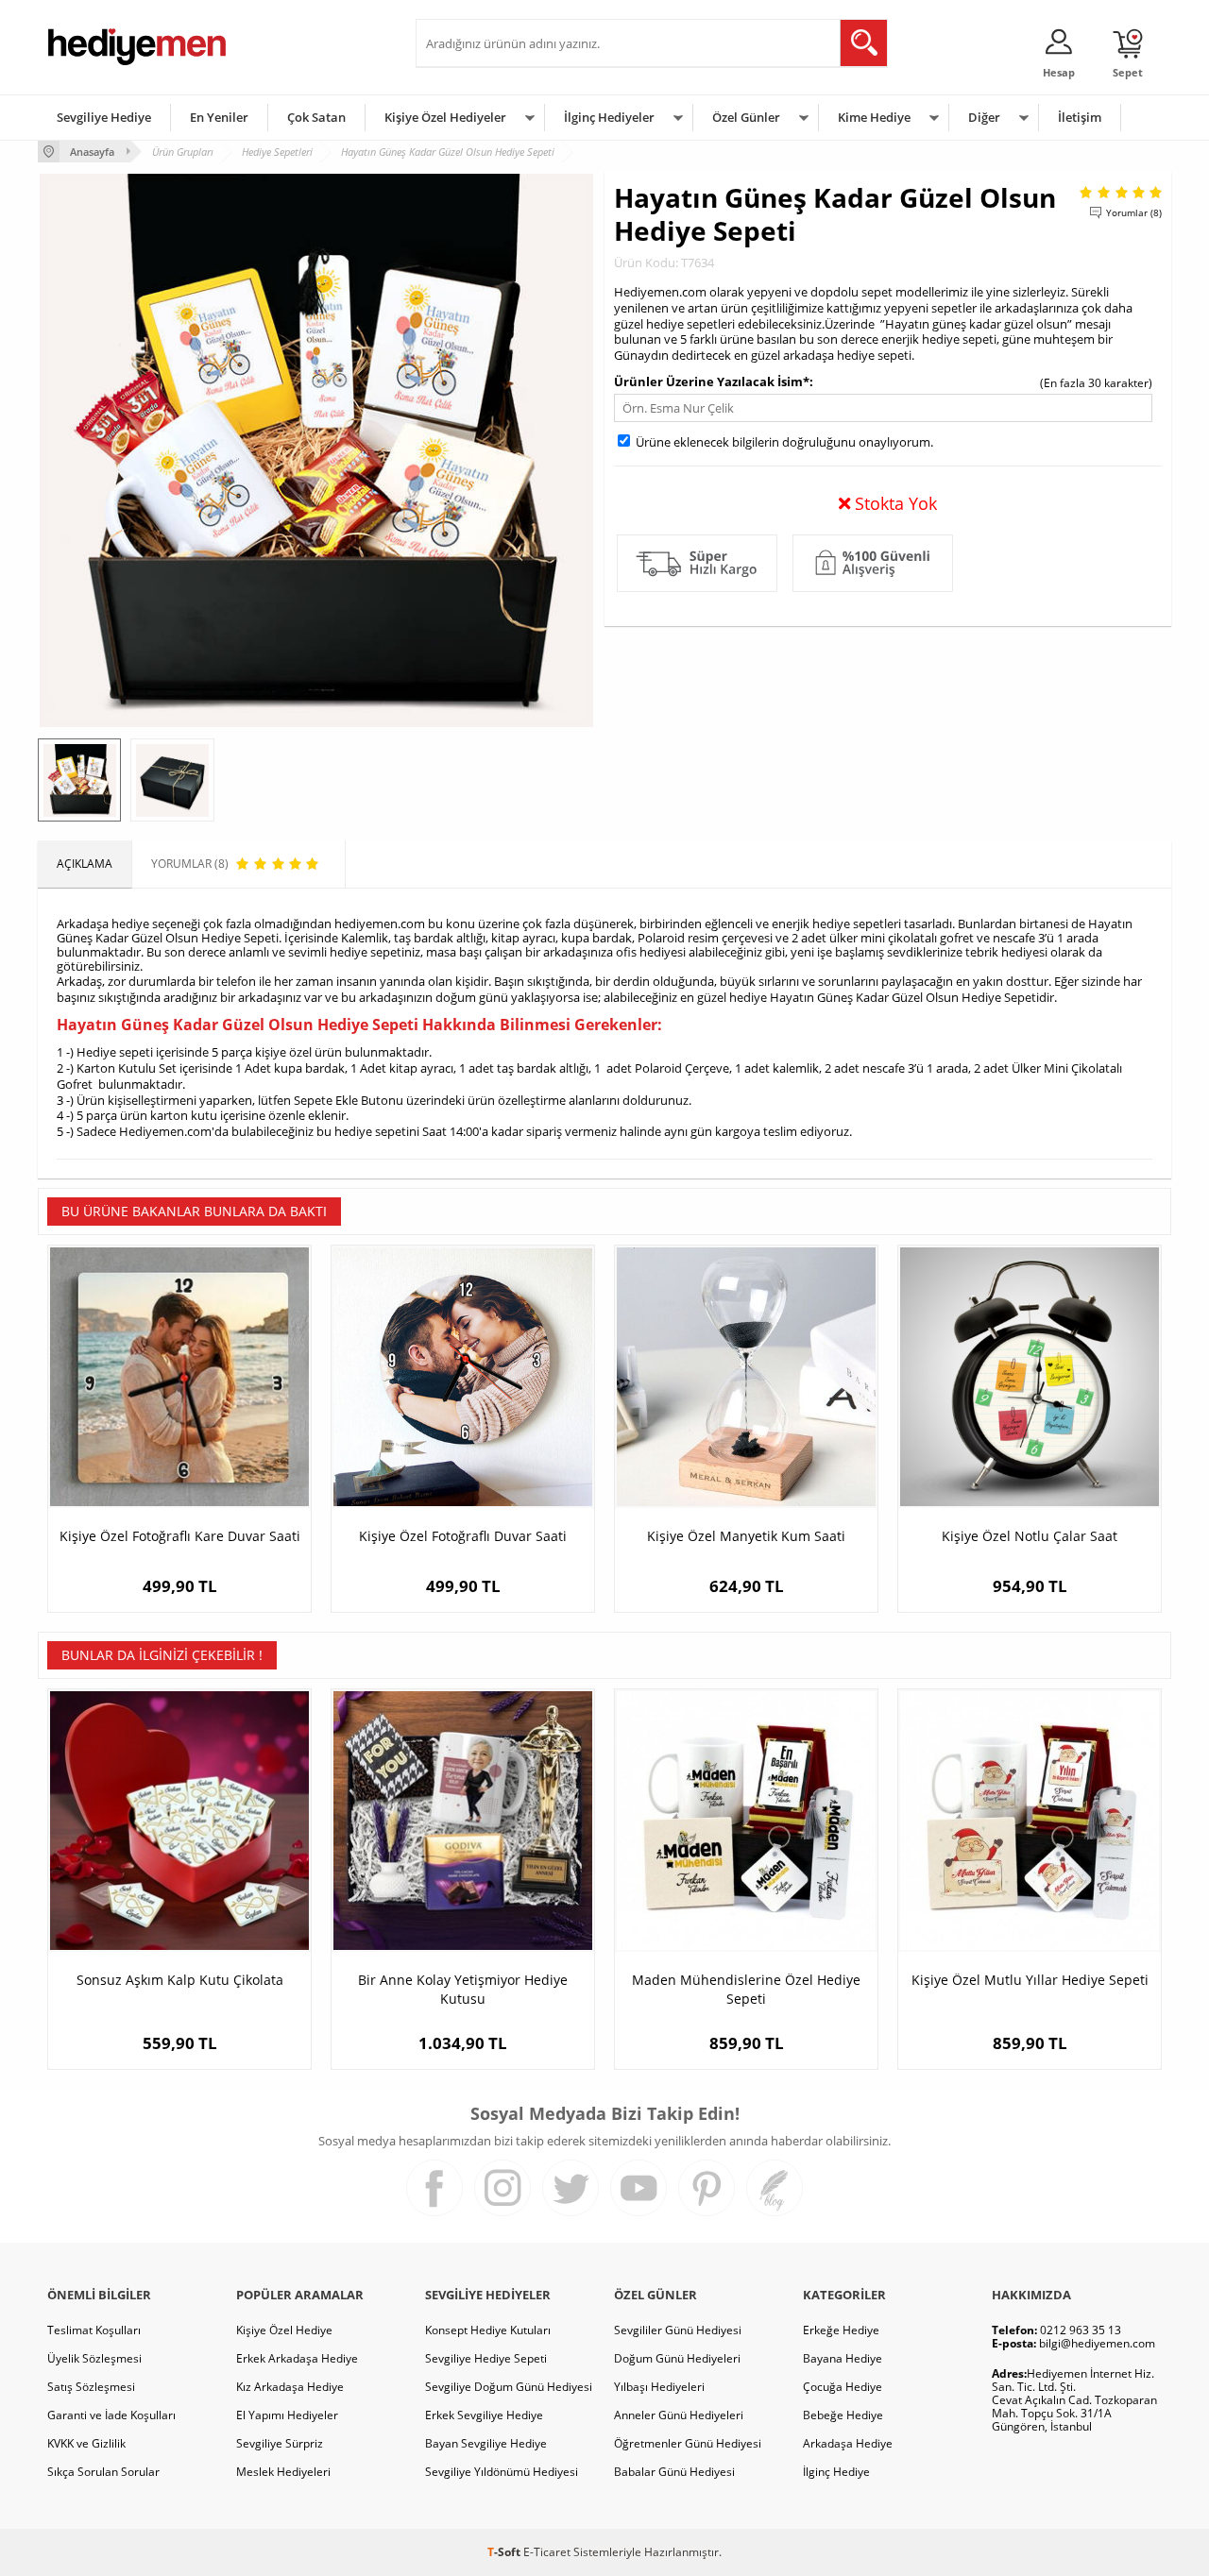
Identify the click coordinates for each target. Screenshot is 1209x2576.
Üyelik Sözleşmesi (94, 2358)
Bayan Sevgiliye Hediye (486, 2443)
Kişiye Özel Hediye (284, 2330)
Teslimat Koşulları (94, 2330)
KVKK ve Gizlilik (86, 2443)
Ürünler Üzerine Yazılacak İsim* (712, 381)
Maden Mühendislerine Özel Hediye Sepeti (746, 1989)
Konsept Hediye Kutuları (488, 2330)
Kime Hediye (874, 117)
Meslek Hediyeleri (283, 2472)
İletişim (1080, 117)
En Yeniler (219, 117)
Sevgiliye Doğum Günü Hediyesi (509, 2387)
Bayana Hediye (843, 2358)
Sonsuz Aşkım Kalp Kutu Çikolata (180, 1980)
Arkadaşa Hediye (848, 2443)
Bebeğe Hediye (843, 2415)
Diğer (984, 117)
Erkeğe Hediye (841, 2330)
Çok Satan (316, 117)
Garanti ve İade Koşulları (111, 2415)
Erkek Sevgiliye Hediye (484, 2415)
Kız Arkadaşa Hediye (290, 2387)
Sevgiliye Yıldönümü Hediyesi (502, 2472)
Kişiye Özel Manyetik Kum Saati (746, 1536)
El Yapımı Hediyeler (287, 2415)
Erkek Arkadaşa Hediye (297, 2358)
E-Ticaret (547, 2552)
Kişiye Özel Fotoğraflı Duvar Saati (463, 1536)
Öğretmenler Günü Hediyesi (688, 2443)
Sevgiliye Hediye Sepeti (486, 2358)
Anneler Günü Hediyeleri (679, 2415)
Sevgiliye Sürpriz (280, 2443)
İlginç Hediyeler (609, 117)
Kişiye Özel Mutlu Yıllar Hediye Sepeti (1030, 1980)
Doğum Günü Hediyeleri (677, 2358)
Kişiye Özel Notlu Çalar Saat (1030, 1536)
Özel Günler (746, 117)
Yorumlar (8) (1134, 212)
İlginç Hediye (836, 2472)
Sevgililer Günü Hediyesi (678, 2330)
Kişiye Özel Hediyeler (445, 117)
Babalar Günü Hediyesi (674, 2472)
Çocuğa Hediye (843, 2387)
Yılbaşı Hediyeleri (659, 2387)
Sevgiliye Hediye (104, 117)
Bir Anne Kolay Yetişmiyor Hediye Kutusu (463, 1989)
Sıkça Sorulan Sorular (103, 2472)
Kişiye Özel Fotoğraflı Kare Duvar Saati (180, 1536)
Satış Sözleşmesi (91, 2387)
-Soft (505, 2552)
